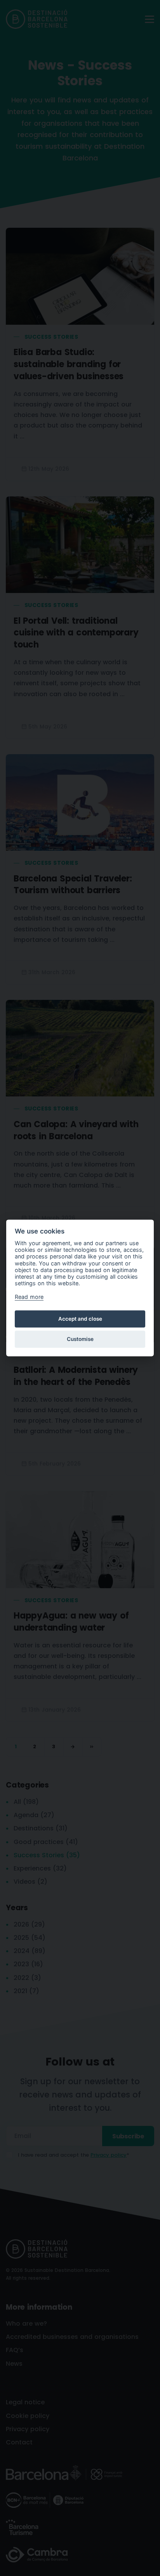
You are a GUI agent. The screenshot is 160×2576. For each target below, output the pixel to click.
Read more (29, 1297)
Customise (80, 1339)
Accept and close (80, 1319)
